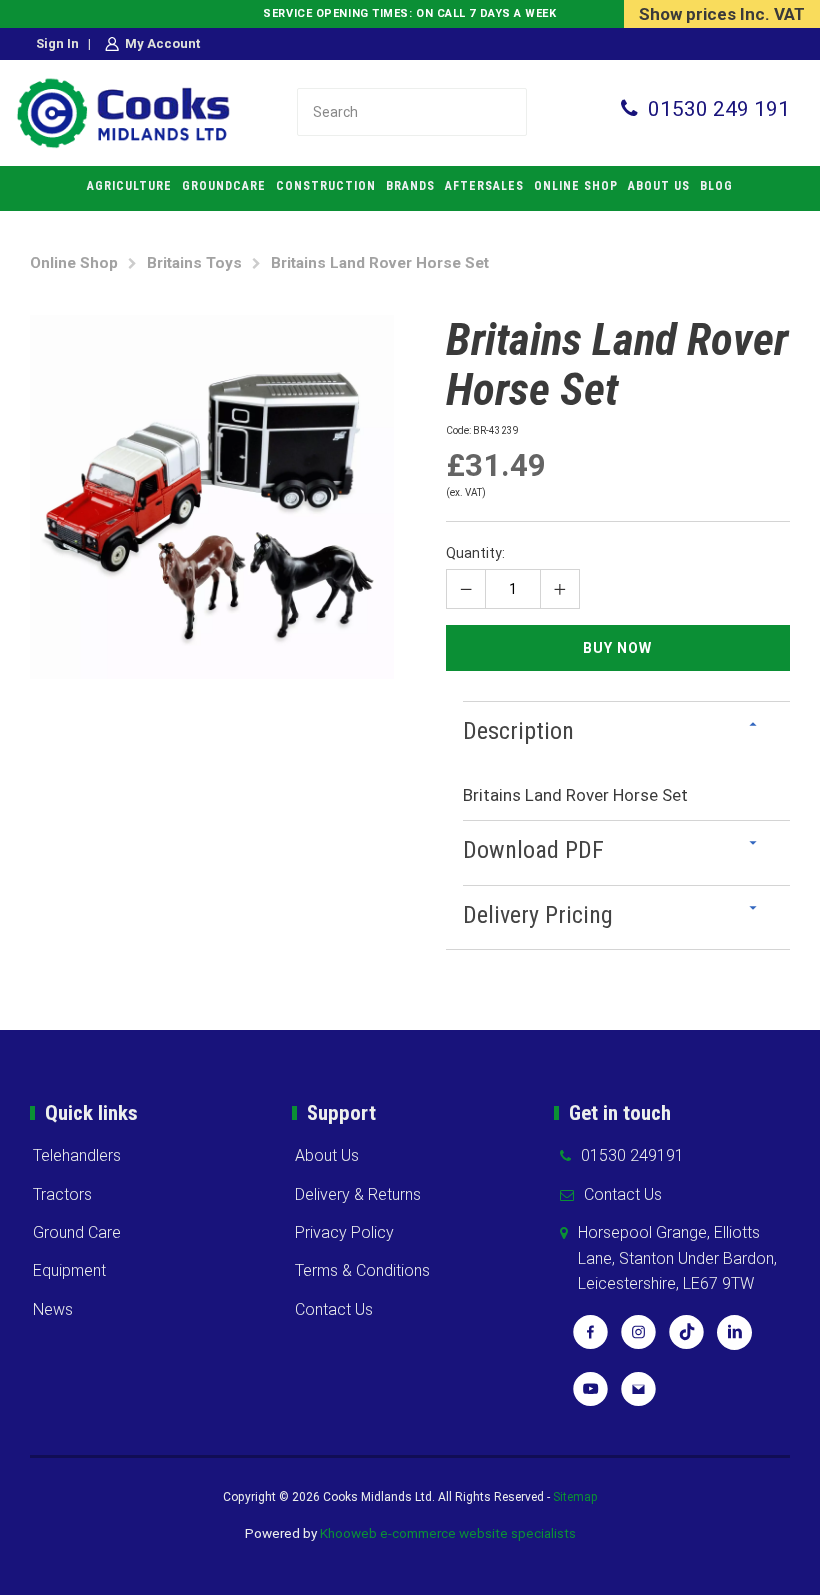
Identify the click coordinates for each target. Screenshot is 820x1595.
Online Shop (576, 186)
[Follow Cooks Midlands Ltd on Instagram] (638, 1339)
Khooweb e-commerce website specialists (448, 1533)
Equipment (69, 1270)
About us (659, 186)
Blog (716, 186)
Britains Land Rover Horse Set (380, 263)
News (53, 1309)
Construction (326, 186)
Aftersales (484, 186)
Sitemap (575, 1497)
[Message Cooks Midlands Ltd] (638, 1396)
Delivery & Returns (358, 1194)
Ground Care (77, 1232)
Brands (410, 186)
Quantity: (475, 553)
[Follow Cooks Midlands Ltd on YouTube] (590, 1396)
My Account (162, 43)
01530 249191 (632, 1155)
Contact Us (334, 1309)
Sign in (57, 43)
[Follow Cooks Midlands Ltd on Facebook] (590, 1339)
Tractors (62, 1194)
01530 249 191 (719, 109)
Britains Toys (194, 263)
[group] (212, 497)
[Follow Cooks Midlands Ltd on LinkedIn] (734, 1339)
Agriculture (129, 186)
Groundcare (224, 186)
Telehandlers (77, 1155)
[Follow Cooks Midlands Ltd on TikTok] (686, 1339)
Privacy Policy (344, 1232)
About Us (327, 1155)
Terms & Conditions (362, 1270)
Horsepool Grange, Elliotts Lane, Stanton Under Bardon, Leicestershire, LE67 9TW (677, 1258)
